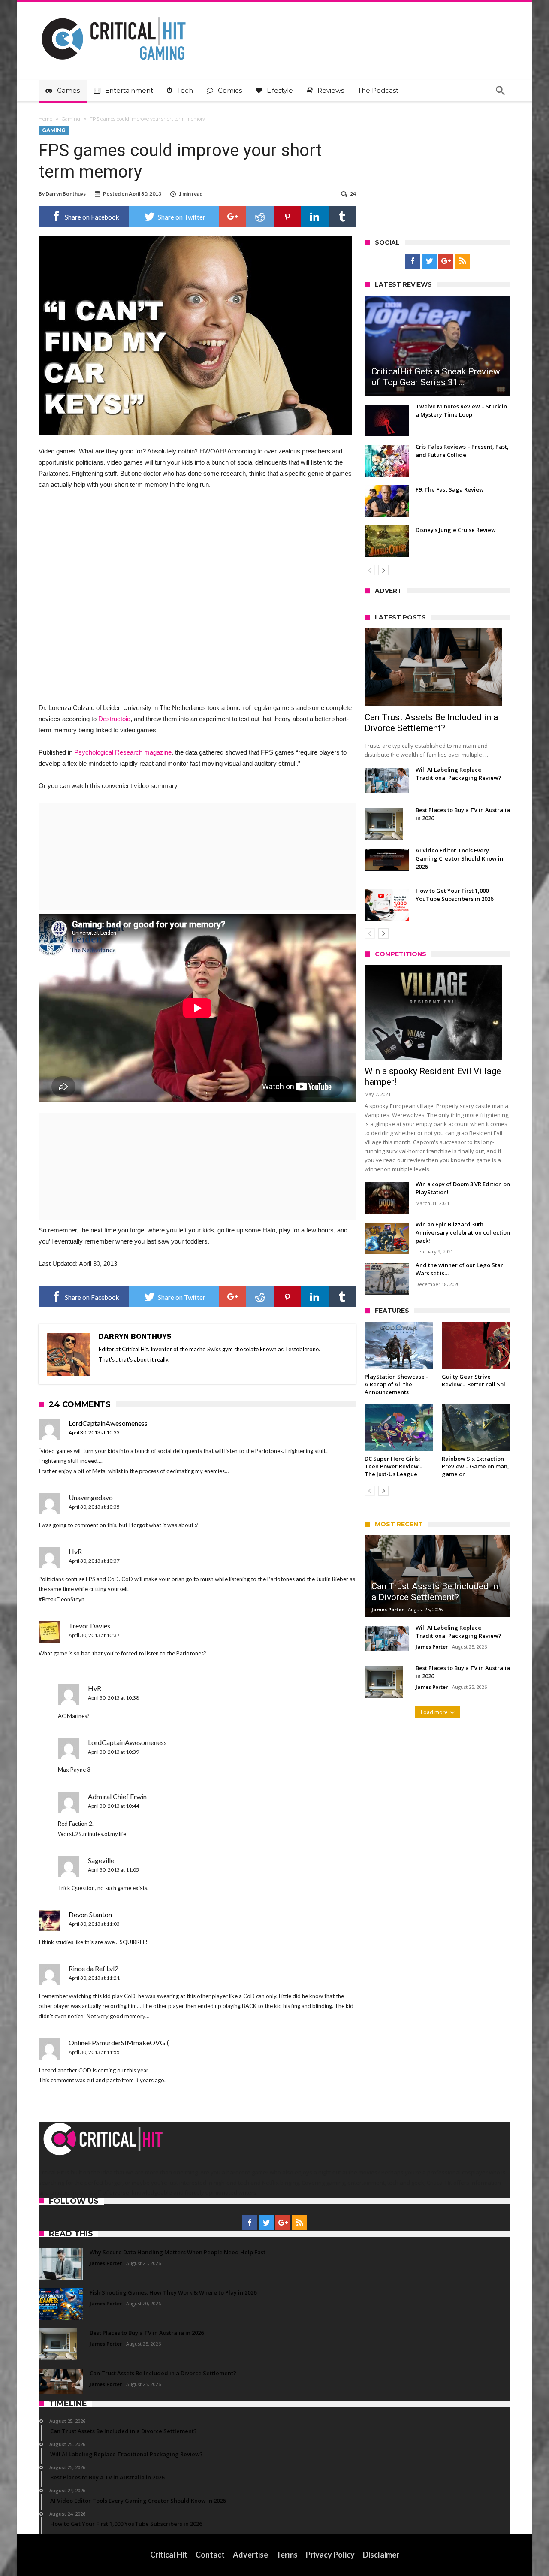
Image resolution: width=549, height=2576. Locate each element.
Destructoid (114, 719)
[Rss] (463, 261)
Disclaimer (381, 2555)
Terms (287, 2555)
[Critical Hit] (114, 14)
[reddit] (260, 217)
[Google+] (446, 261)
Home (45, 119)
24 (353, 194)
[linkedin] (315, 217)
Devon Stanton (90, 1914)
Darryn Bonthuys (66, 194)
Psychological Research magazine (123, 752)
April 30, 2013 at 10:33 (94, 1433)
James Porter (388, 1609)
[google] (232, 217)
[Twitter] (429, 261)
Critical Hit (169, 2555)
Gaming (71, 119)
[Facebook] (412, 261)
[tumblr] (342, 217)
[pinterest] (287, 217)
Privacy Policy (330, 2555)
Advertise (250, 2555)
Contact (210, 2555)
